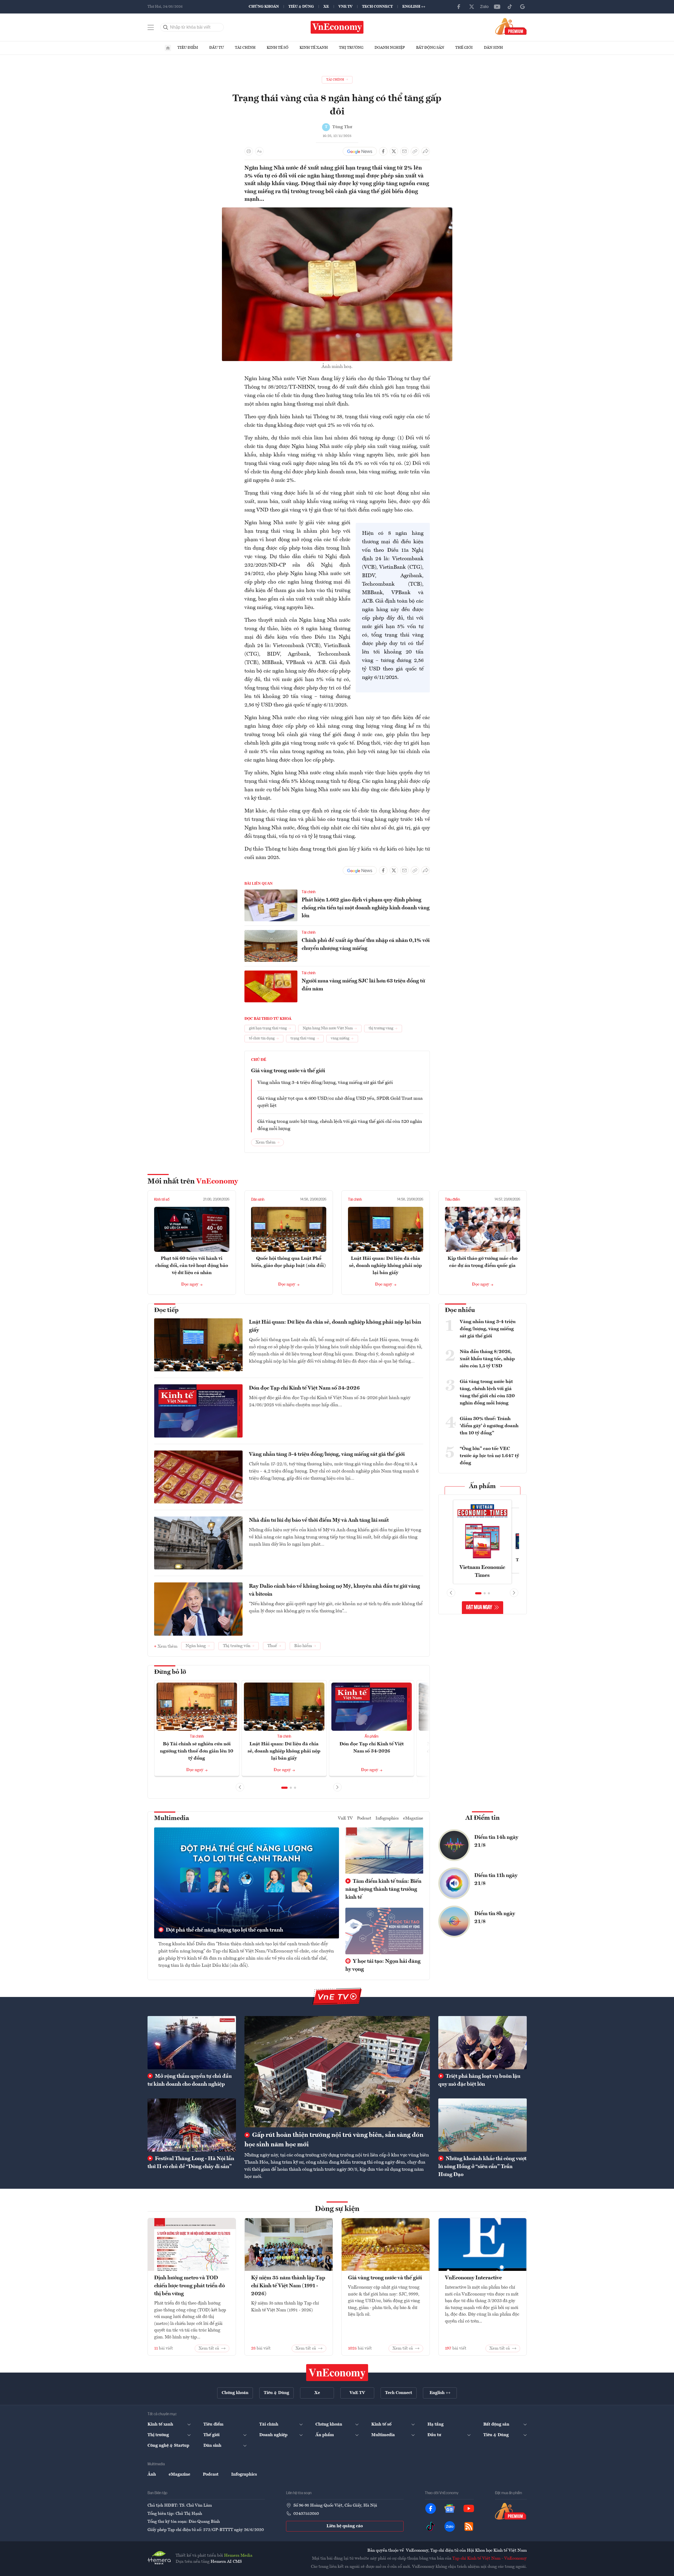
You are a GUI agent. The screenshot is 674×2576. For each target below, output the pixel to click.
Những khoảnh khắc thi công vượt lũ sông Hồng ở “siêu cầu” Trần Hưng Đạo (482, 2167)
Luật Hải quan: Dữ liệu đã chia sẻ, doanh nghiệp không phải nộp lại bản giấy (385, 1266)
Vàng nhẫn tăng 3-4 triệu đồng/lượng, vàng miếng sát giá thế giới (325, 1083)
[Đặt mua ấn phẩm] (511, 26)
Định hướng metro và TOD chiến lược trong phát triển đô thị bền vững (189, 2286)
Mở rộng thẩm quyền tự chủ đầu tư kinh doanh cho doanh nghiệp (190, 2080)
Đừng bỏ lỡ (170, 1672)
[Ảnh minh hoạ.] (337, 211)
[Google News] (523, 7)
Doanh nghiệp (390, 48)
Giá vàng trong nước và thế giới (288, 1071)
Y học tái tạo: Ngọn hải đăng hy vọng (383, 1965)
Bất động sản (430, 48)
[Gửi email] (404, 151)
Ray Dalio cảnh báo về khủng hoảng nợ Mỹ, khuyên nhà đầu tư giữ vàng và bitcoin (334, 1590)
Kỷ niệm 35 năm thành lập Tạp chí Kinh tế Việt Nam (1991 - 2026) (288, 2286)
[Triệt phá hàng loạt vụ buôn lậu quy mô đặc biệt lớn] (483, 2043)
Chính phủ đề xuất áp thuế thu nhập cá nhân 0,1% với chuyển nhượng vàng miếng (366, 945)
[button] (284, 1788)
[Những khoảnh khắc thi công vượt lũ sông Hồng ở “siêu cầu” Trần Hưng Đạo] (483, 2125)
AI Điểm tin (483, 1818)
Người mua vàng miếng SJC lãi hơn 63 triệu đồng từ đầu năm (363, 985)
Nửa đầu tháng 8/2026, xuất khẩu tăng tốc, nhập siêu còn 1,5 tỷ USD (487, 1359)
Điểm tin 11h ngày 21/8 (496, 1880)
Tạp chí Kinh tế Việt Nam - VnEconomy (490, 2559)
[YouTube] (497, 7)
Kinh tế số (278, 48)
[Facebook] (459, 7)
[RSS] (469, 2526)
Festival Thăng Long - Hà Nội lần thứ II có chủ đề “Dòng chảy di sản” (191, 2163)
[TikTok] (510, 7)
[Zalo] (484, 7)
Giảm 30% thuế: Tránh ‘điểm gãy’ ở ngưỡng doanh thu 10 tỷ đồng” (489, 1426)
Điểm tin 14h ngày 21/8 (496, 1841)
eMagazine (413, 1818)
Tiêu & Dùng (301, 7)
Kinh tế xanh (314, 48)
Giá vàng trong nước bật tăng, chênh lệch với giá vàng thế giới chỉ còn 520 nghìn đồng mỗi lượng (340, 1125)
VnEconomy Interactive (473, 2278)
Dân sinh (493, 48)
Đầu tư (217, 48)
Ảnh (152, 2475)
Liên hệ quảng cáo (345, 2526)
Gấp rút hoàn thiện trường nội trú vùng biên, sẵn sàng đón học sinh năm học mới (334, 2140)
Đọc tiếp (166, 1310)
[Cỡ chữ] (259, 151)
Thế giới (464, 48)
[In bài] (249, 151)
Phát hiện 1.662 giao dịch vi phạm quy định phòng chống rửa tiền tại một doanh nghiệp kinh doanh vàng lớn (366, 908)
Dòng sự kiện (337, 2209)
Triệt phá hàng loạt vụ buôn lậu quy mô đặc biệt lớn (479, 2080)
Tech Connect (377, 7)
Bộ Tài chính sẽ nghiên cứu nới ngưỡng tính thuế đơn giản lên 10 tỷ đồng (197, 1751)
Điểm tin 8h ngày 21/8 (495, 1918)
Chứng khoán (264, 7)
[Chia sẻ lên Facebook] (383, 151)
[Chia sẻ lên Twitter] (394, 151)
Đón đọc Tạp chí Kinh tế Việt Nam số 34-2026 (304, 1388)
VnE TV (345, 7)
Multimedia (172, 1818)
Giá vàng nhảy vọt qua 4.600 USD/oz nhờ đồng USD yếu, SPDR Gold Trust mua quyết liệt (340, 1102)
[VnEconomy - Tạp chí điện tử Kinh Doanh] (337, 2373)
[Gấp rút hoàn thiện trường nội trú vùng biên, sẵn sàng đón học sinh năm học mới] (337, 2072)
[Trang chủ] (168, 48)
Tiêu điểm (188, 48)
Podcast (364, 1818)
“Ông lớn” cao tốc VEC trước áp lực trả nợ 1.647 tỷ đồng (489, 1456)
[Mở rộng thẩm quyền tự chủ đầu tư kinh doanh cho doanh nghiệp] (192, 2043)
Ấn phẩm (372, 1737)
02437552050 (306, 2514)
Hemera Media (238, 2556)
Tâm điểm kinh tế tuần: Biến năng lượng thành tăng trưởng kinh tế (383, 1889)
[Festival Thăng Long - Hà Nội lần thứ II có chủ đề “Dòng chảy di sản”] (192, 2125)
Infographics (387, 1818)
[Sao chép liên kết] (415, 151)
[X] (472, 7)
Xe (326, 7)
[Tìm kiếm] (166, 27)
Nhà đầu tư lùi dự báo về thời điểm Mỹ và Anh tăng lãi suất (319, 1520)
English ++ (414, 7)
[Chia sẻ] (426, 151)
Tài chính (245, 48)
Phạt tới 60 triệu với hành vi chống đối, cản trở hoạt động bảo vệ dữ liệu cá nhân (192, 1266)
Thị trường (351, 48)
